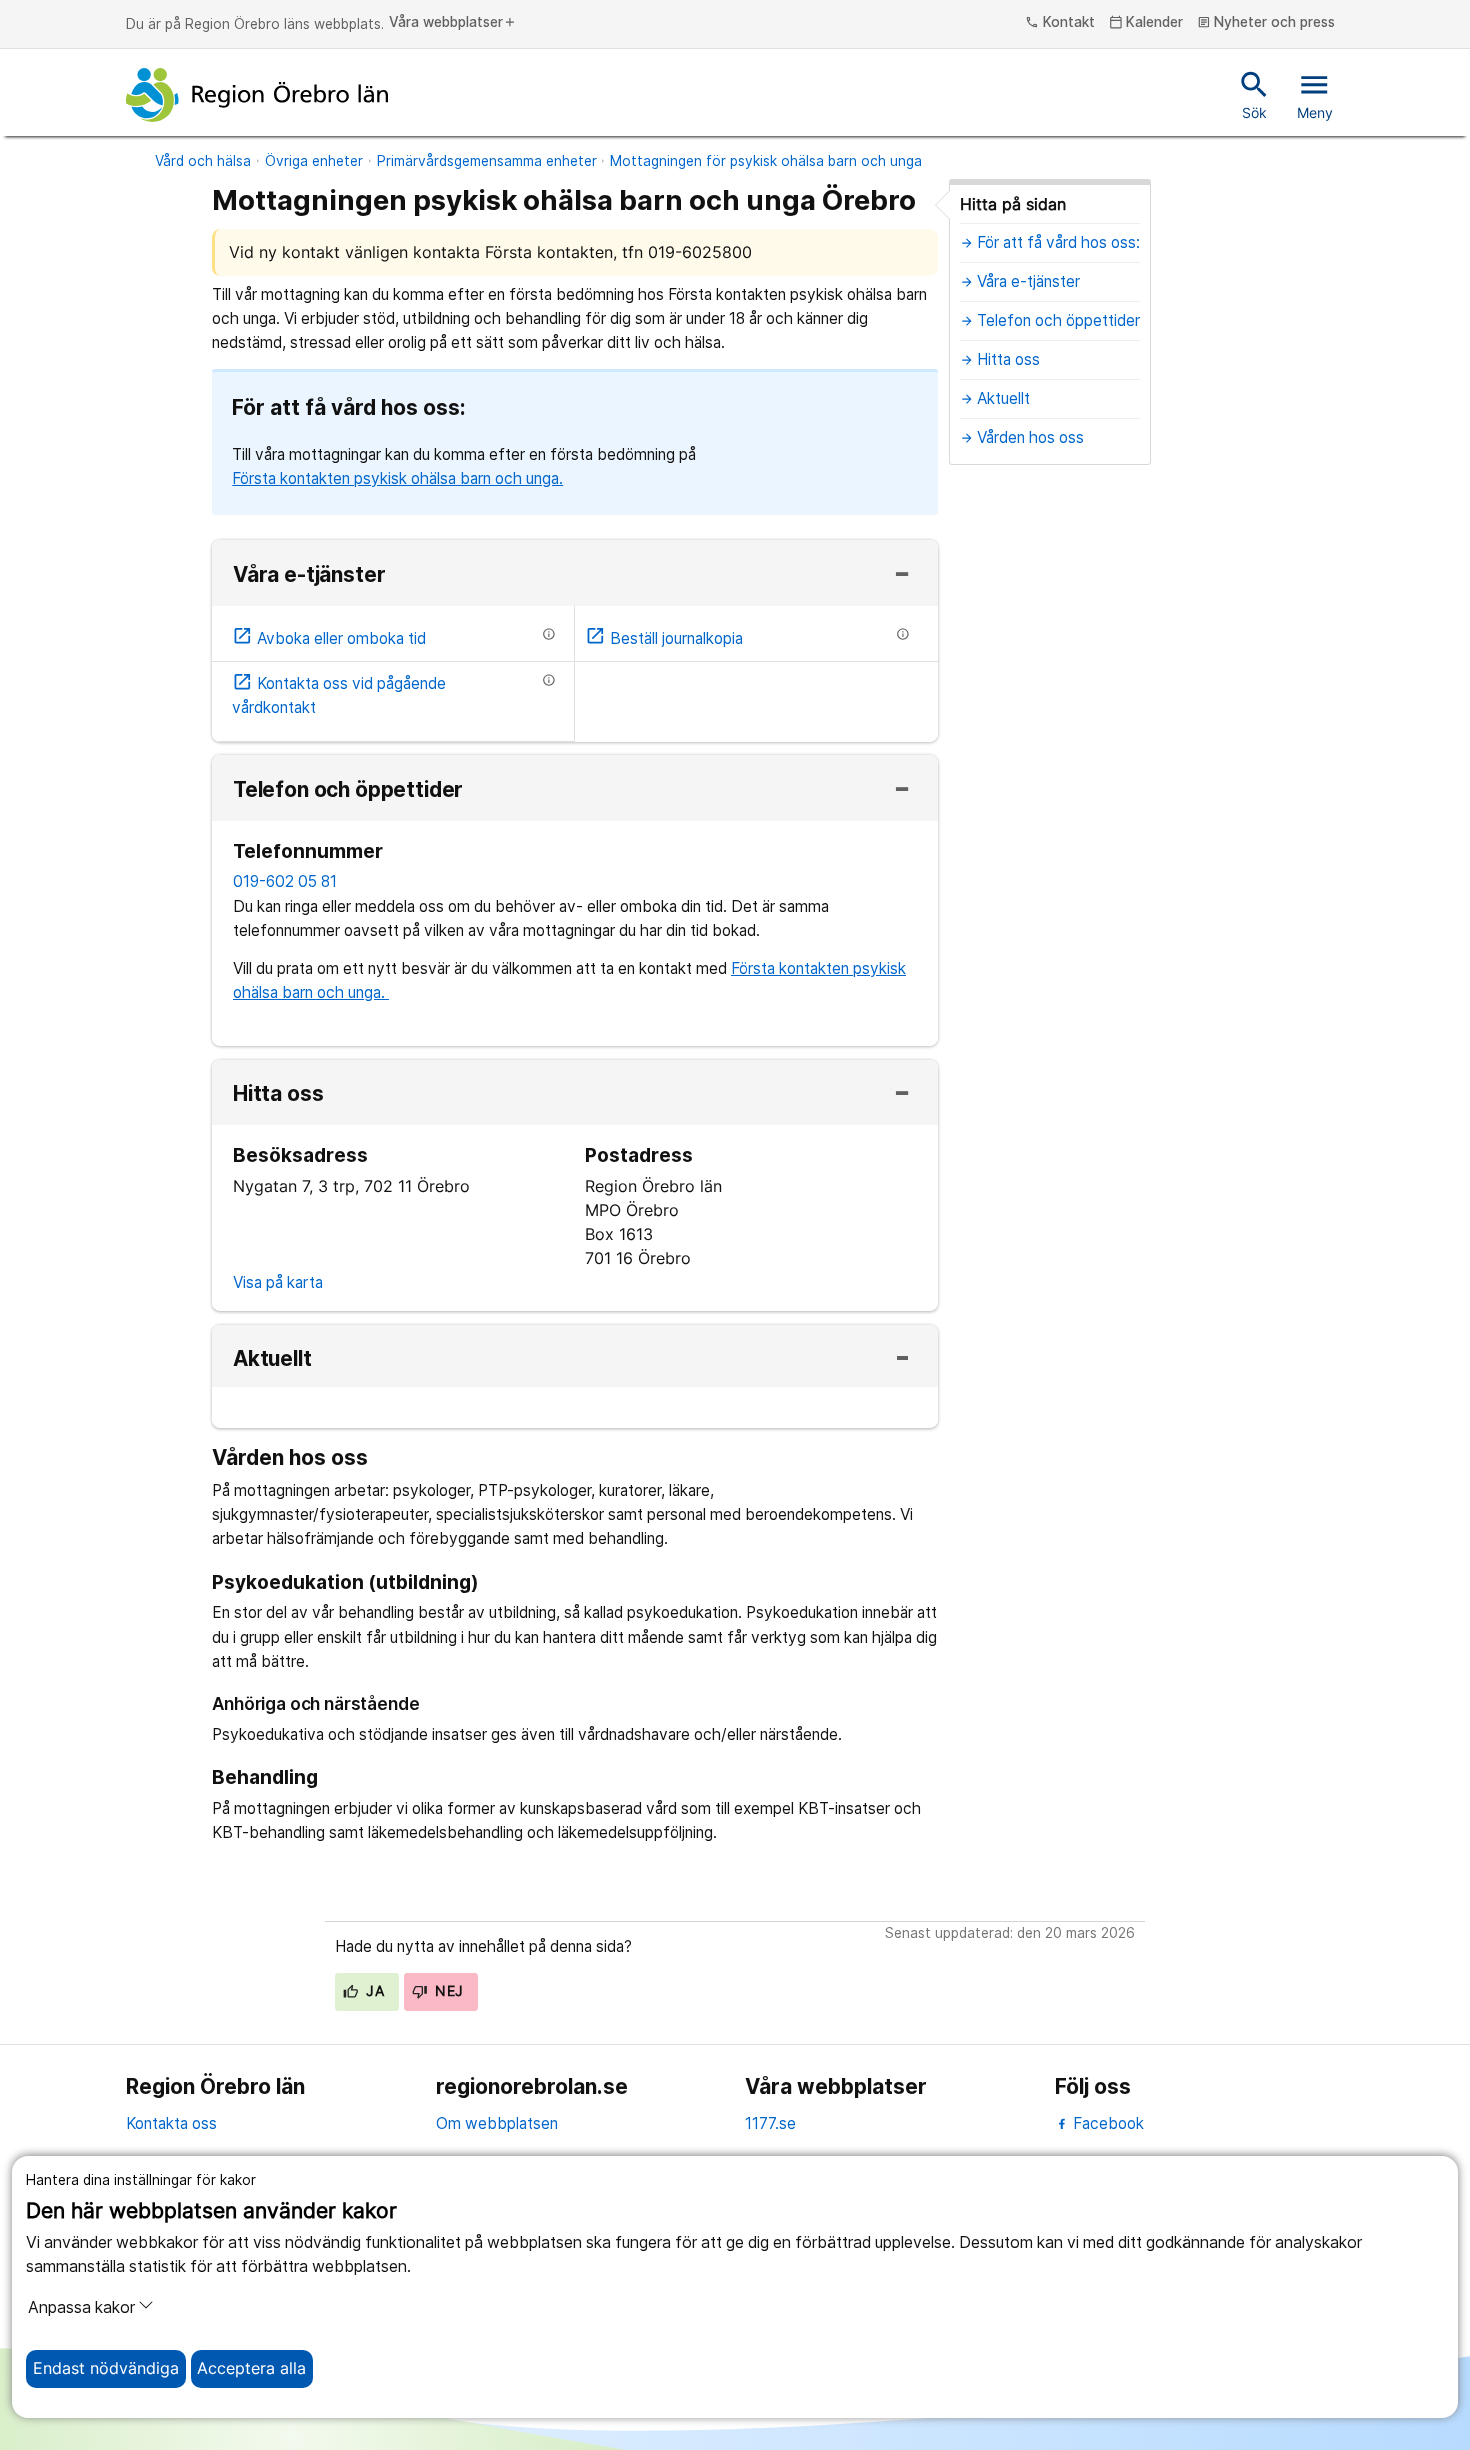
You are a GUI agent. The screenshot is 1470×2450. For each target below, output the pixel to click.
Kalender (1146, 23)
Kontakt (1060, 23)
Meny (1315, 94)
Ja (373, 1991)
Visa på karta (278, 1282)
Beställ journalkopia (664, 638)
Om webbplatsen (497, 2123)
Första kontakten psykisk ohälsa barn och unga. (397, 478)
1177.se (770, 2123)
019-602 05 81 (285, 881)
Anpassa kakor (81, 2307)
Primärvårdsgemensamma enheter (487, 161)
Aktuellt (272, 1359)
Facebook (1106, 2123)
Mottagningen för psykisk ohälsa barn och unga (766, 161)
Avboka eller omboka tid (329, 638)
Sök (1254, 94)
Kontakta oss (171, 2123)
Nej (447, 1991)
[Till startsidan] (257, 95)
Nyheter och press (1266, 23)
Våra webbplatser (453, 23)
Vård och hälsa (203, 161)
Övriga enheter (314, 161)
